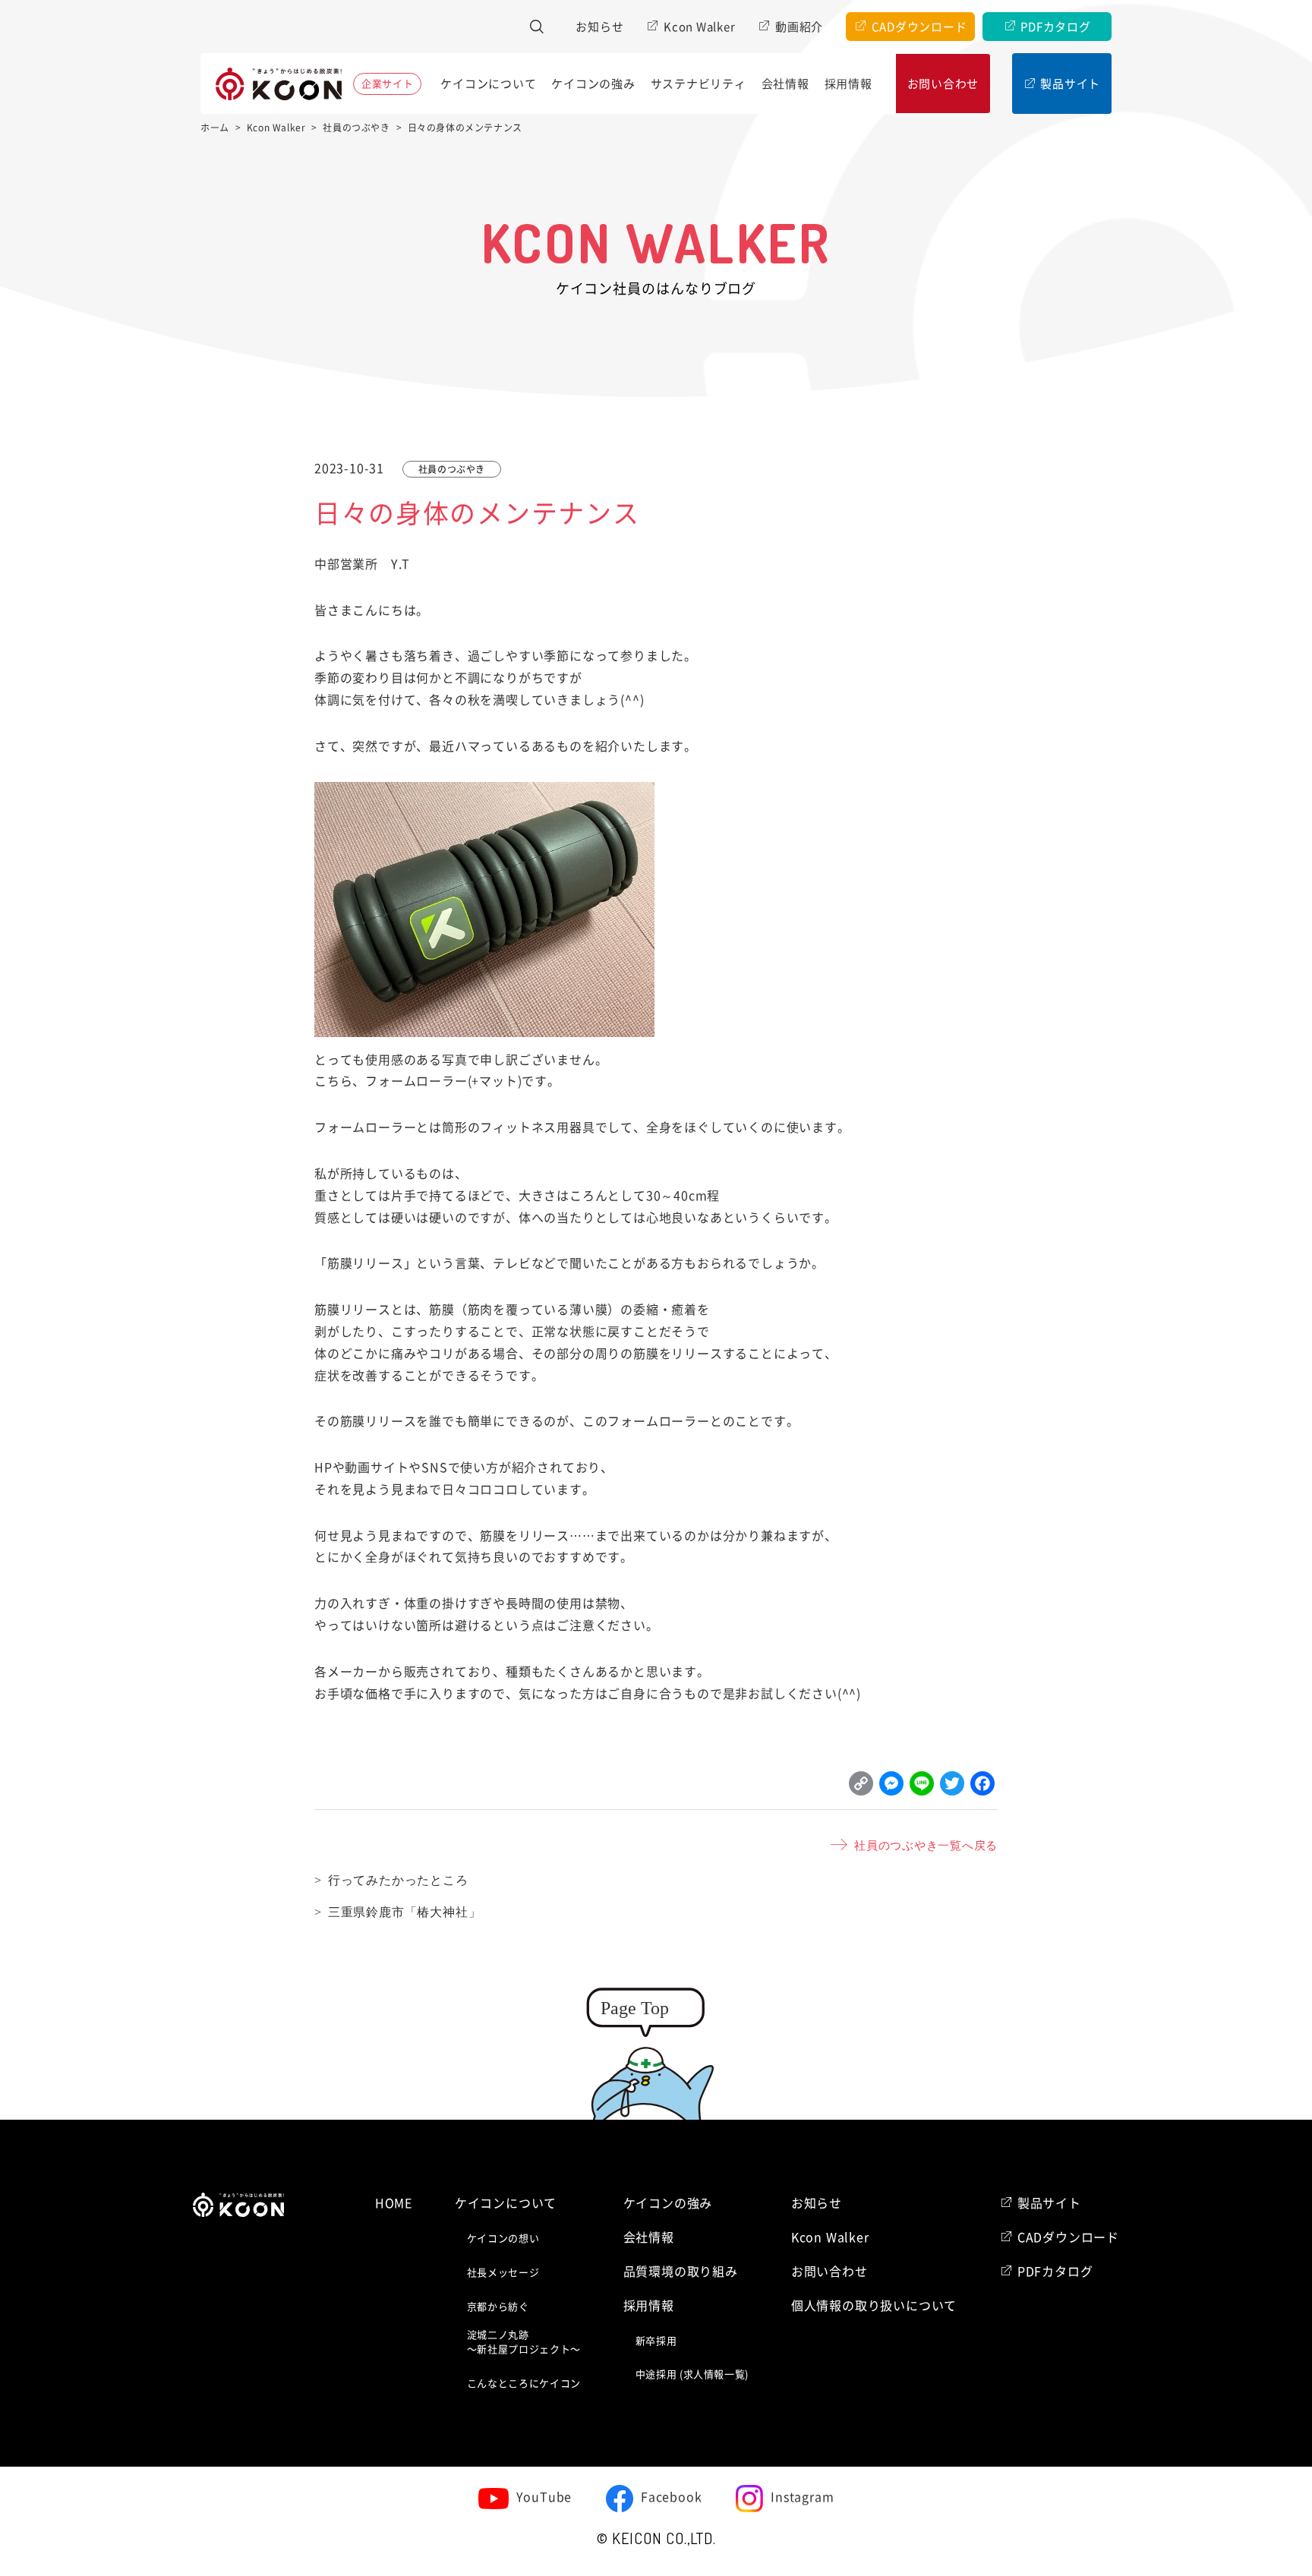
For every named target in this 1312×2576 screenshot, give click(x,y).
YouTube (544, 2497)
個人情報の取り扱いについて (874, 2306)
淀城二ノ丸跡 (524, 2343)
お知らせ (599, 27)
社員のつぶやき (452, 469)
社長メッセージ (503, 2273)
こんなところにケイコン (524, 2384)
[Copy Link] (861, 1787)
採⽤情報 (848, 84)
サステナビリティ (699, 84)
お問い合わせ (943, 84)
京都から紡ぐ (498, 2307)
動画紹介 (799, 27)
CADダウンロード (919, 27)
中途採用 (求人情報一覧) (692, 2374)
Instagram (802, 2497)
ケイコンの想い (503, 2239)
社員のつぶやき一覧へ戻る (926, 1845)
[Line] (922, 1787)
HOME (394, 2203)
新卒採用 (656, 2341)
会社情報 (785, 84)
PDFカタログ (1055, 27)
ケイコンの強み (593, 84)
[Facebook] (982, 1787)
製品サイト (1070, 84)
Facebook (671, 2497)
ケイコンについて (488, 84)
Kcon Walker (699, 27)
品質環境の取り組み (681, 2272)
